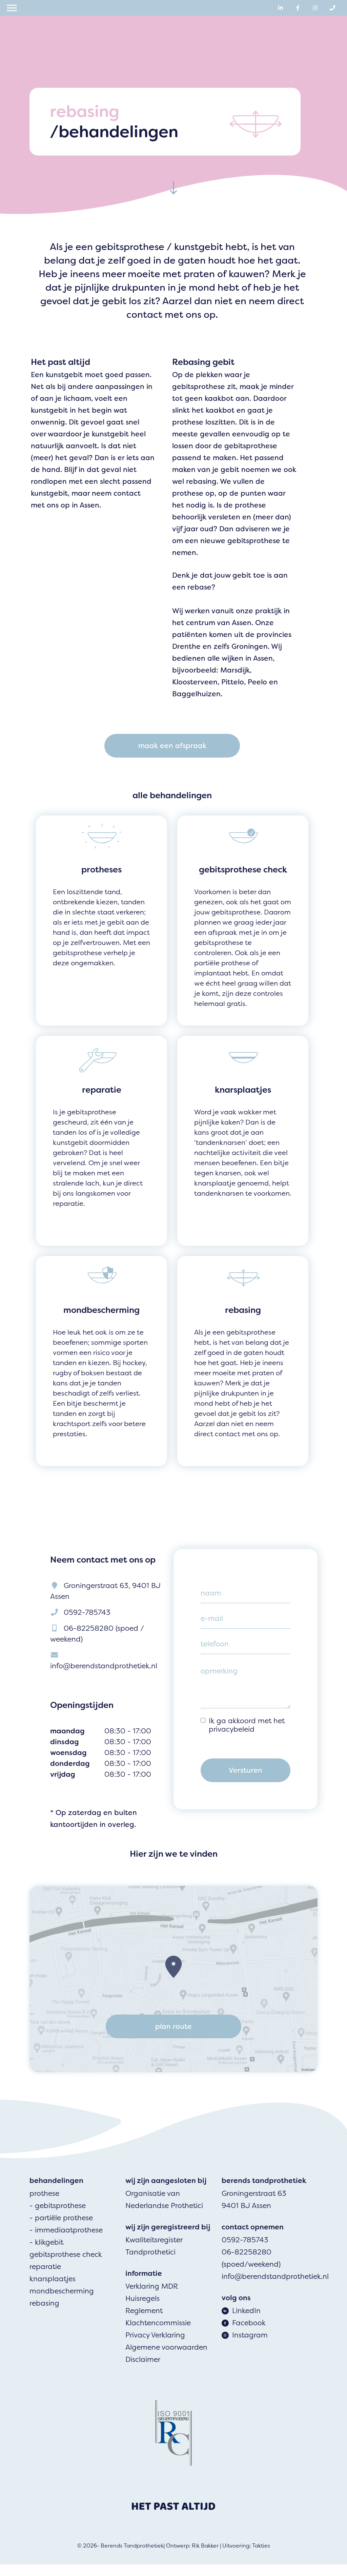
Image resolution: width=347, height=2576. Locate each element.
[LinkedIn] (281, 8)
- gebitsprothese (58, 2206)
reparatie (45, 2267)
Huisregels (142, 2299)
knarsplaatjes (53, 2279)
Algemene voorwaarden (166, 2347)
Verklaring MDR (152, 2286)
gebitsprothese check (66, 2254)
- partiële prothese (61, 2218)
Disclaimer (143, 2359)
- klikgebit (46, 2242)
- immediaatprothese (66, 2230)
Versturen (246, 1770)
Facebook (249, 2323)
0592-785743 (87, 1612)
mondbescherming (62, 2291)
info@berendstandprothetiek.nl (104, 1666)
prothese (44, 2193)
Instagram (250, 2335)
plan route (173, 2026)
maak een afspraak (172, 746)
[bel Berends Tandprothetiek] (332, 8)
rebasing (44, 2303)
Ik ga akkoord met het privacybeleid (247, 1725)
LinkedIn (246, 2311)
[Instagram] (315, 8)
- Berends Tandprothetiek (130, 2546)
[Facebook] (298, 8)
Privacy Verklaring (155, 2335)
